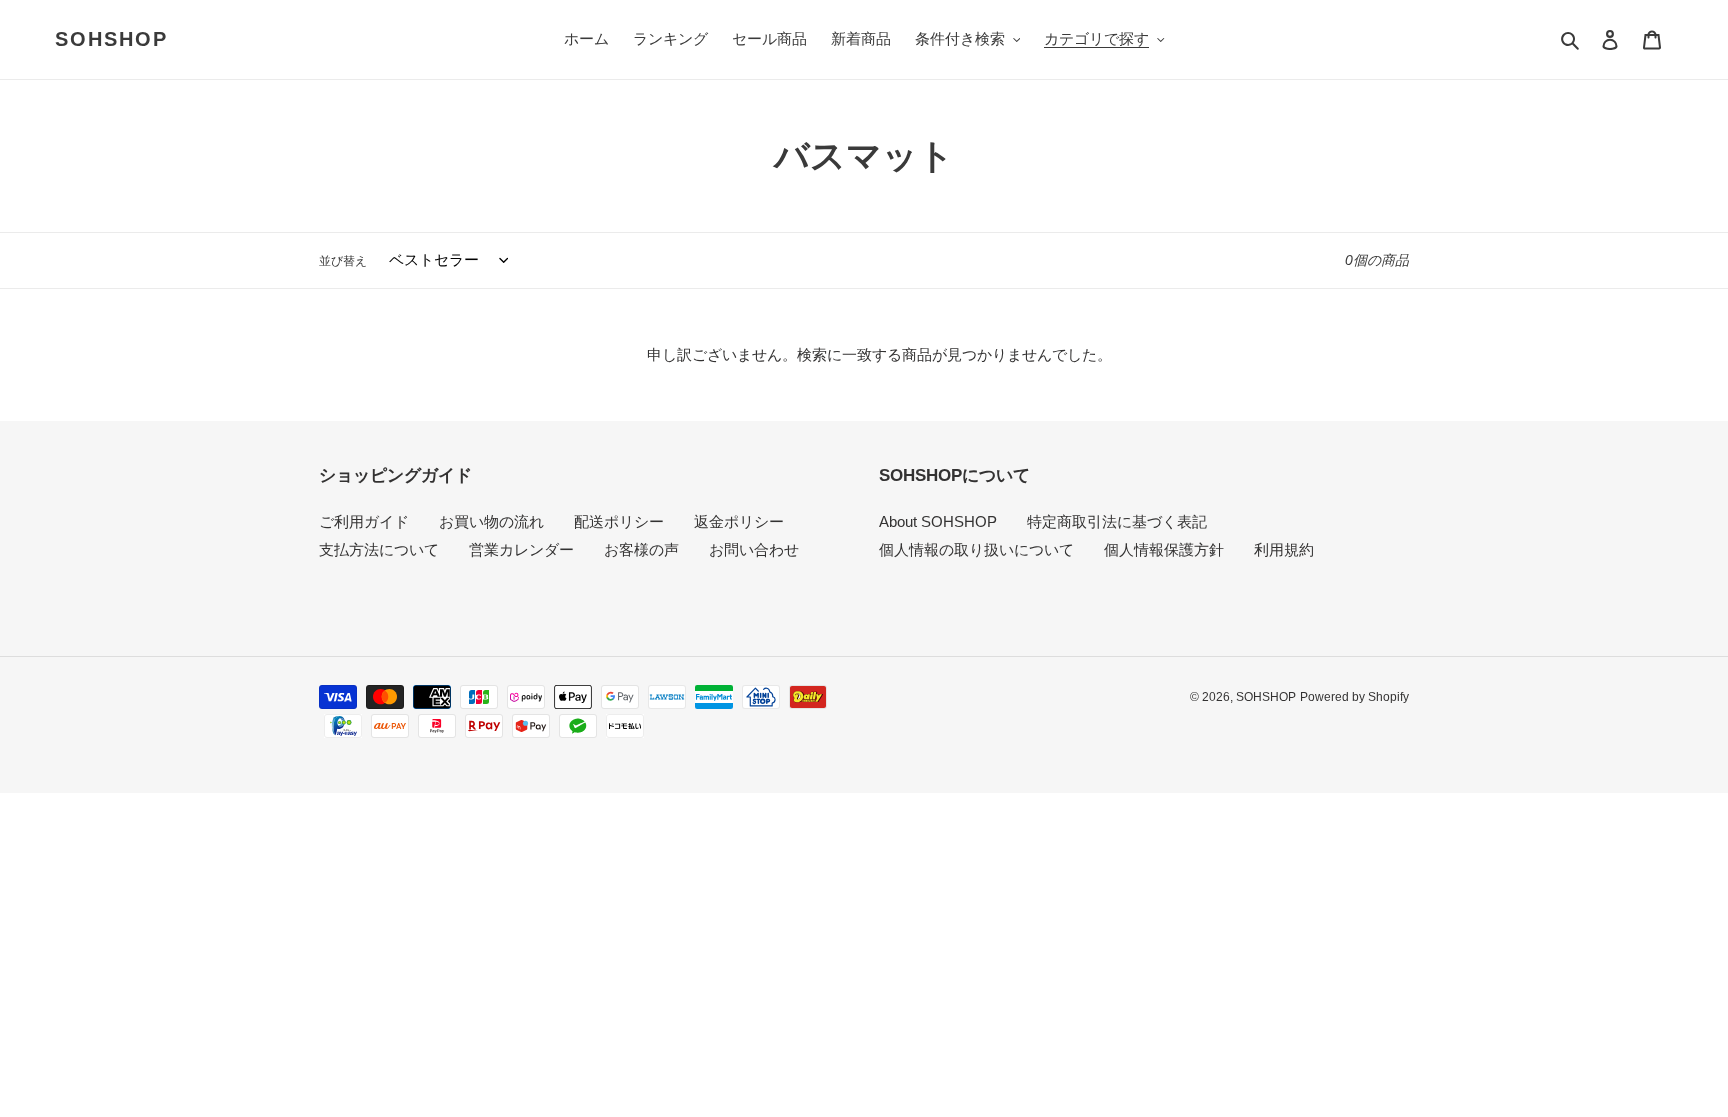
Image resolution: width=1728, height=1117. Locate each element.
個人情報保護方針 (1164, 549)
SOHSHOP (111, 39)
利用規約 (1284, 549)
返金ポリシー (739, 521)
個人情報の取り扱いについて (976, 549)
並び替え (343, 261)
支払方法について (379, 549)
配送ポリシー (619, 521)
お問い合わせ (754, 549)
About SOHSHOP (938, 521)
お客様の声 (641, 549)
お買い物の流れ (491, 521)
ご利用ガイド (364, 521)
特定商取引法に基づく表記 (1117, 521)
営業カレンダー (521, 549)
